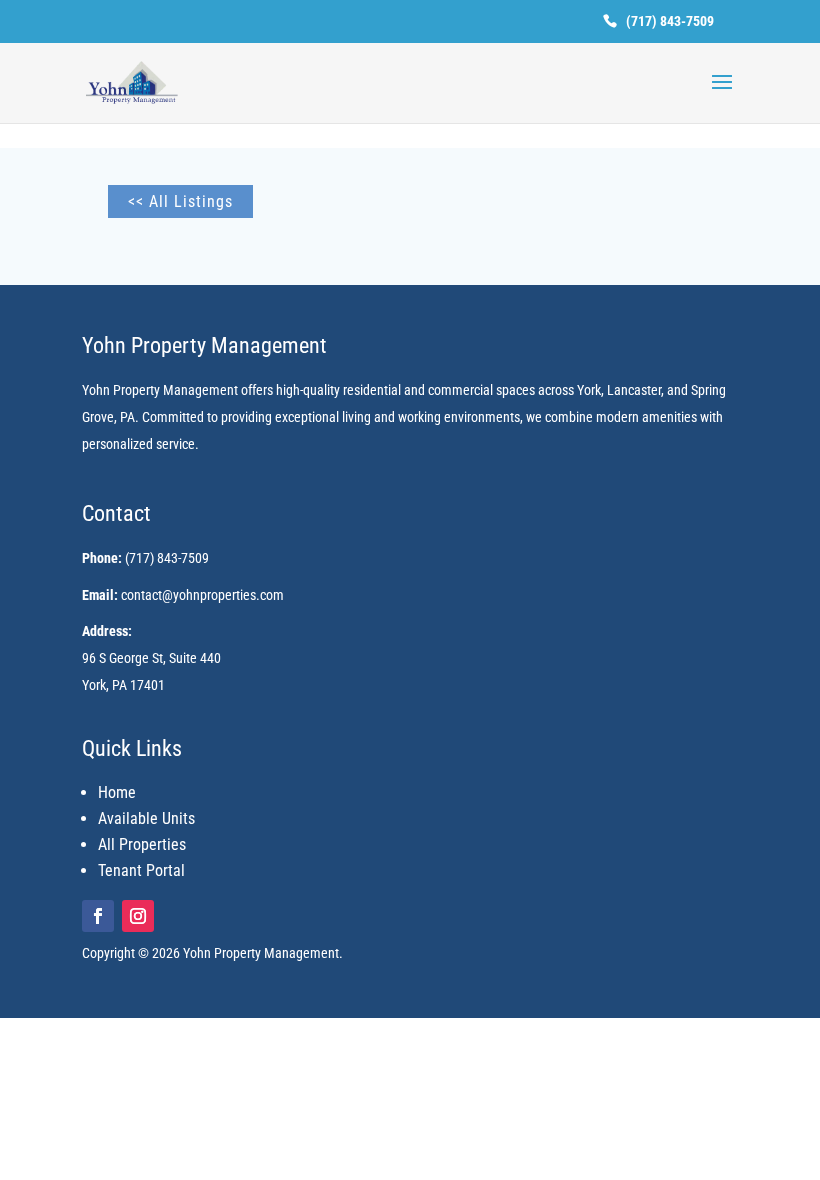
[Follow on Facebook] (98, 916)
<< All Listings (180, 201)
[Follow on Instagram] (138, 916)
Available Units (146, 818)
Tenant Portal (141, 870)
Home (117, 792)
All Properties (142, 844)
